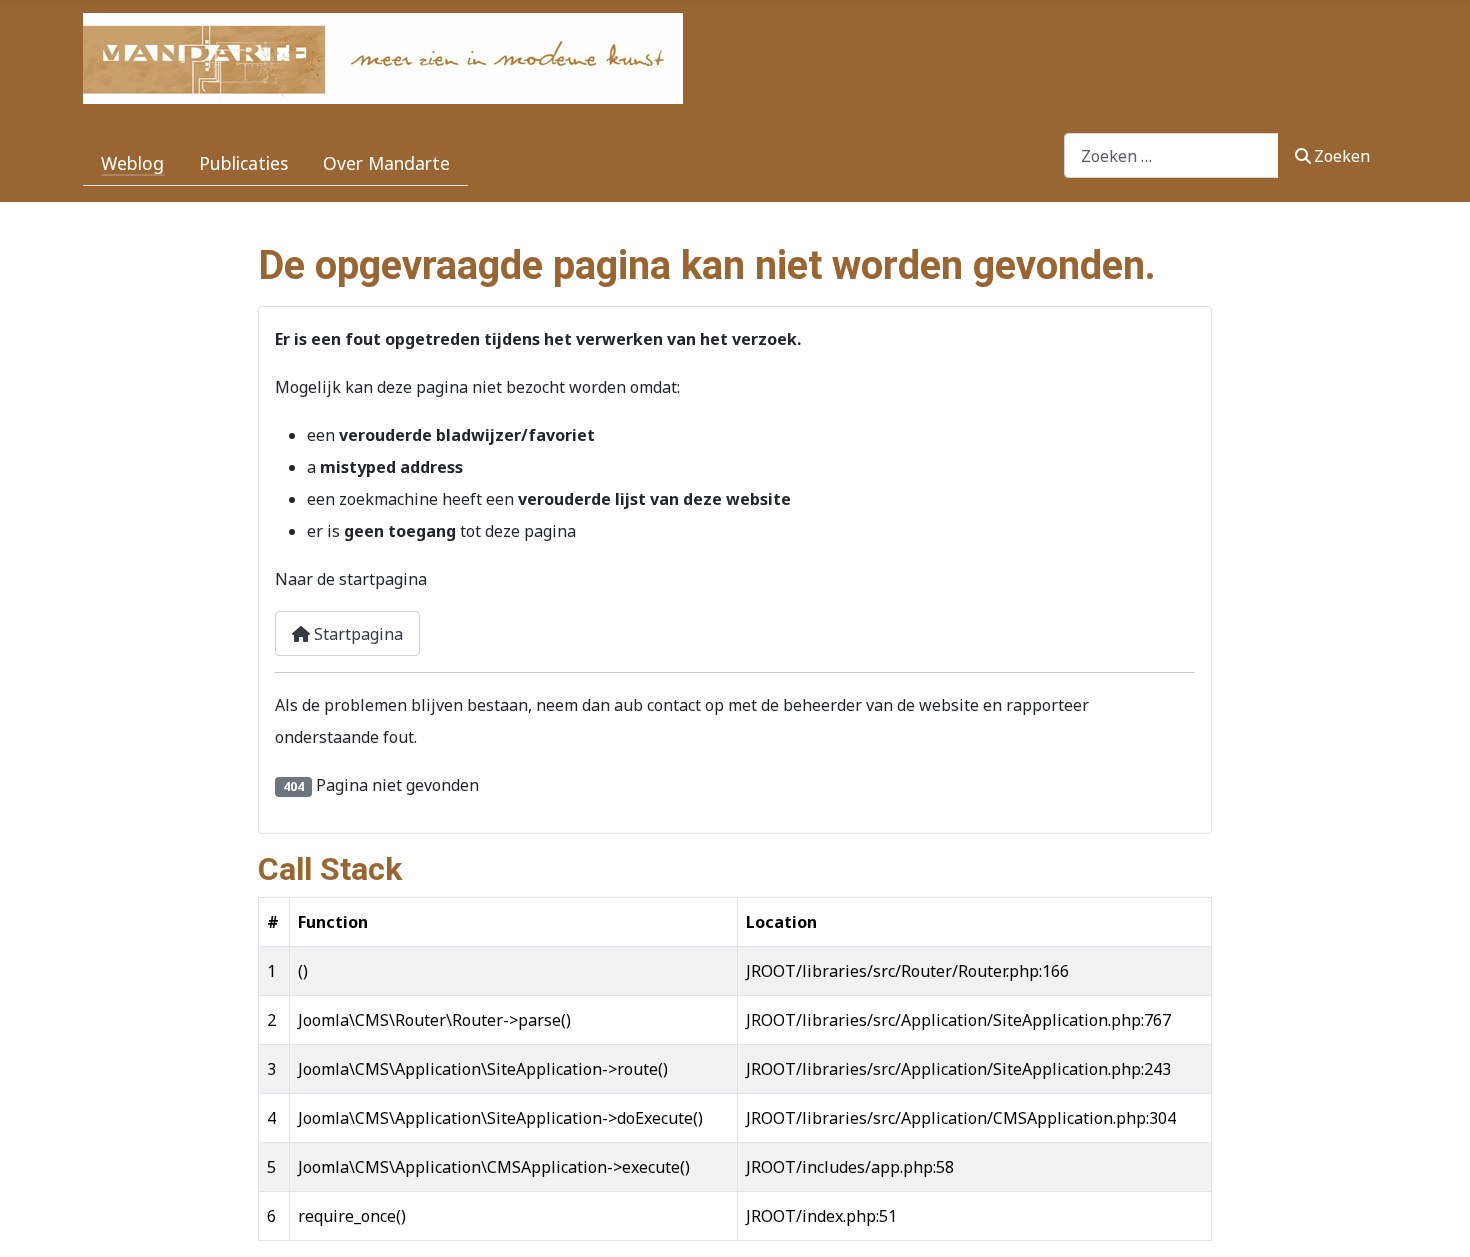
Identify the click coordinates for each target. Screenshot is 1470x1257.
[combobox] (1171, 155)
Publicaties (243, 163)
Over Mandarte (386, 163)
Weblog (132, 163)
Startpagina (356, 634)
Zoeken (1342, 156)
